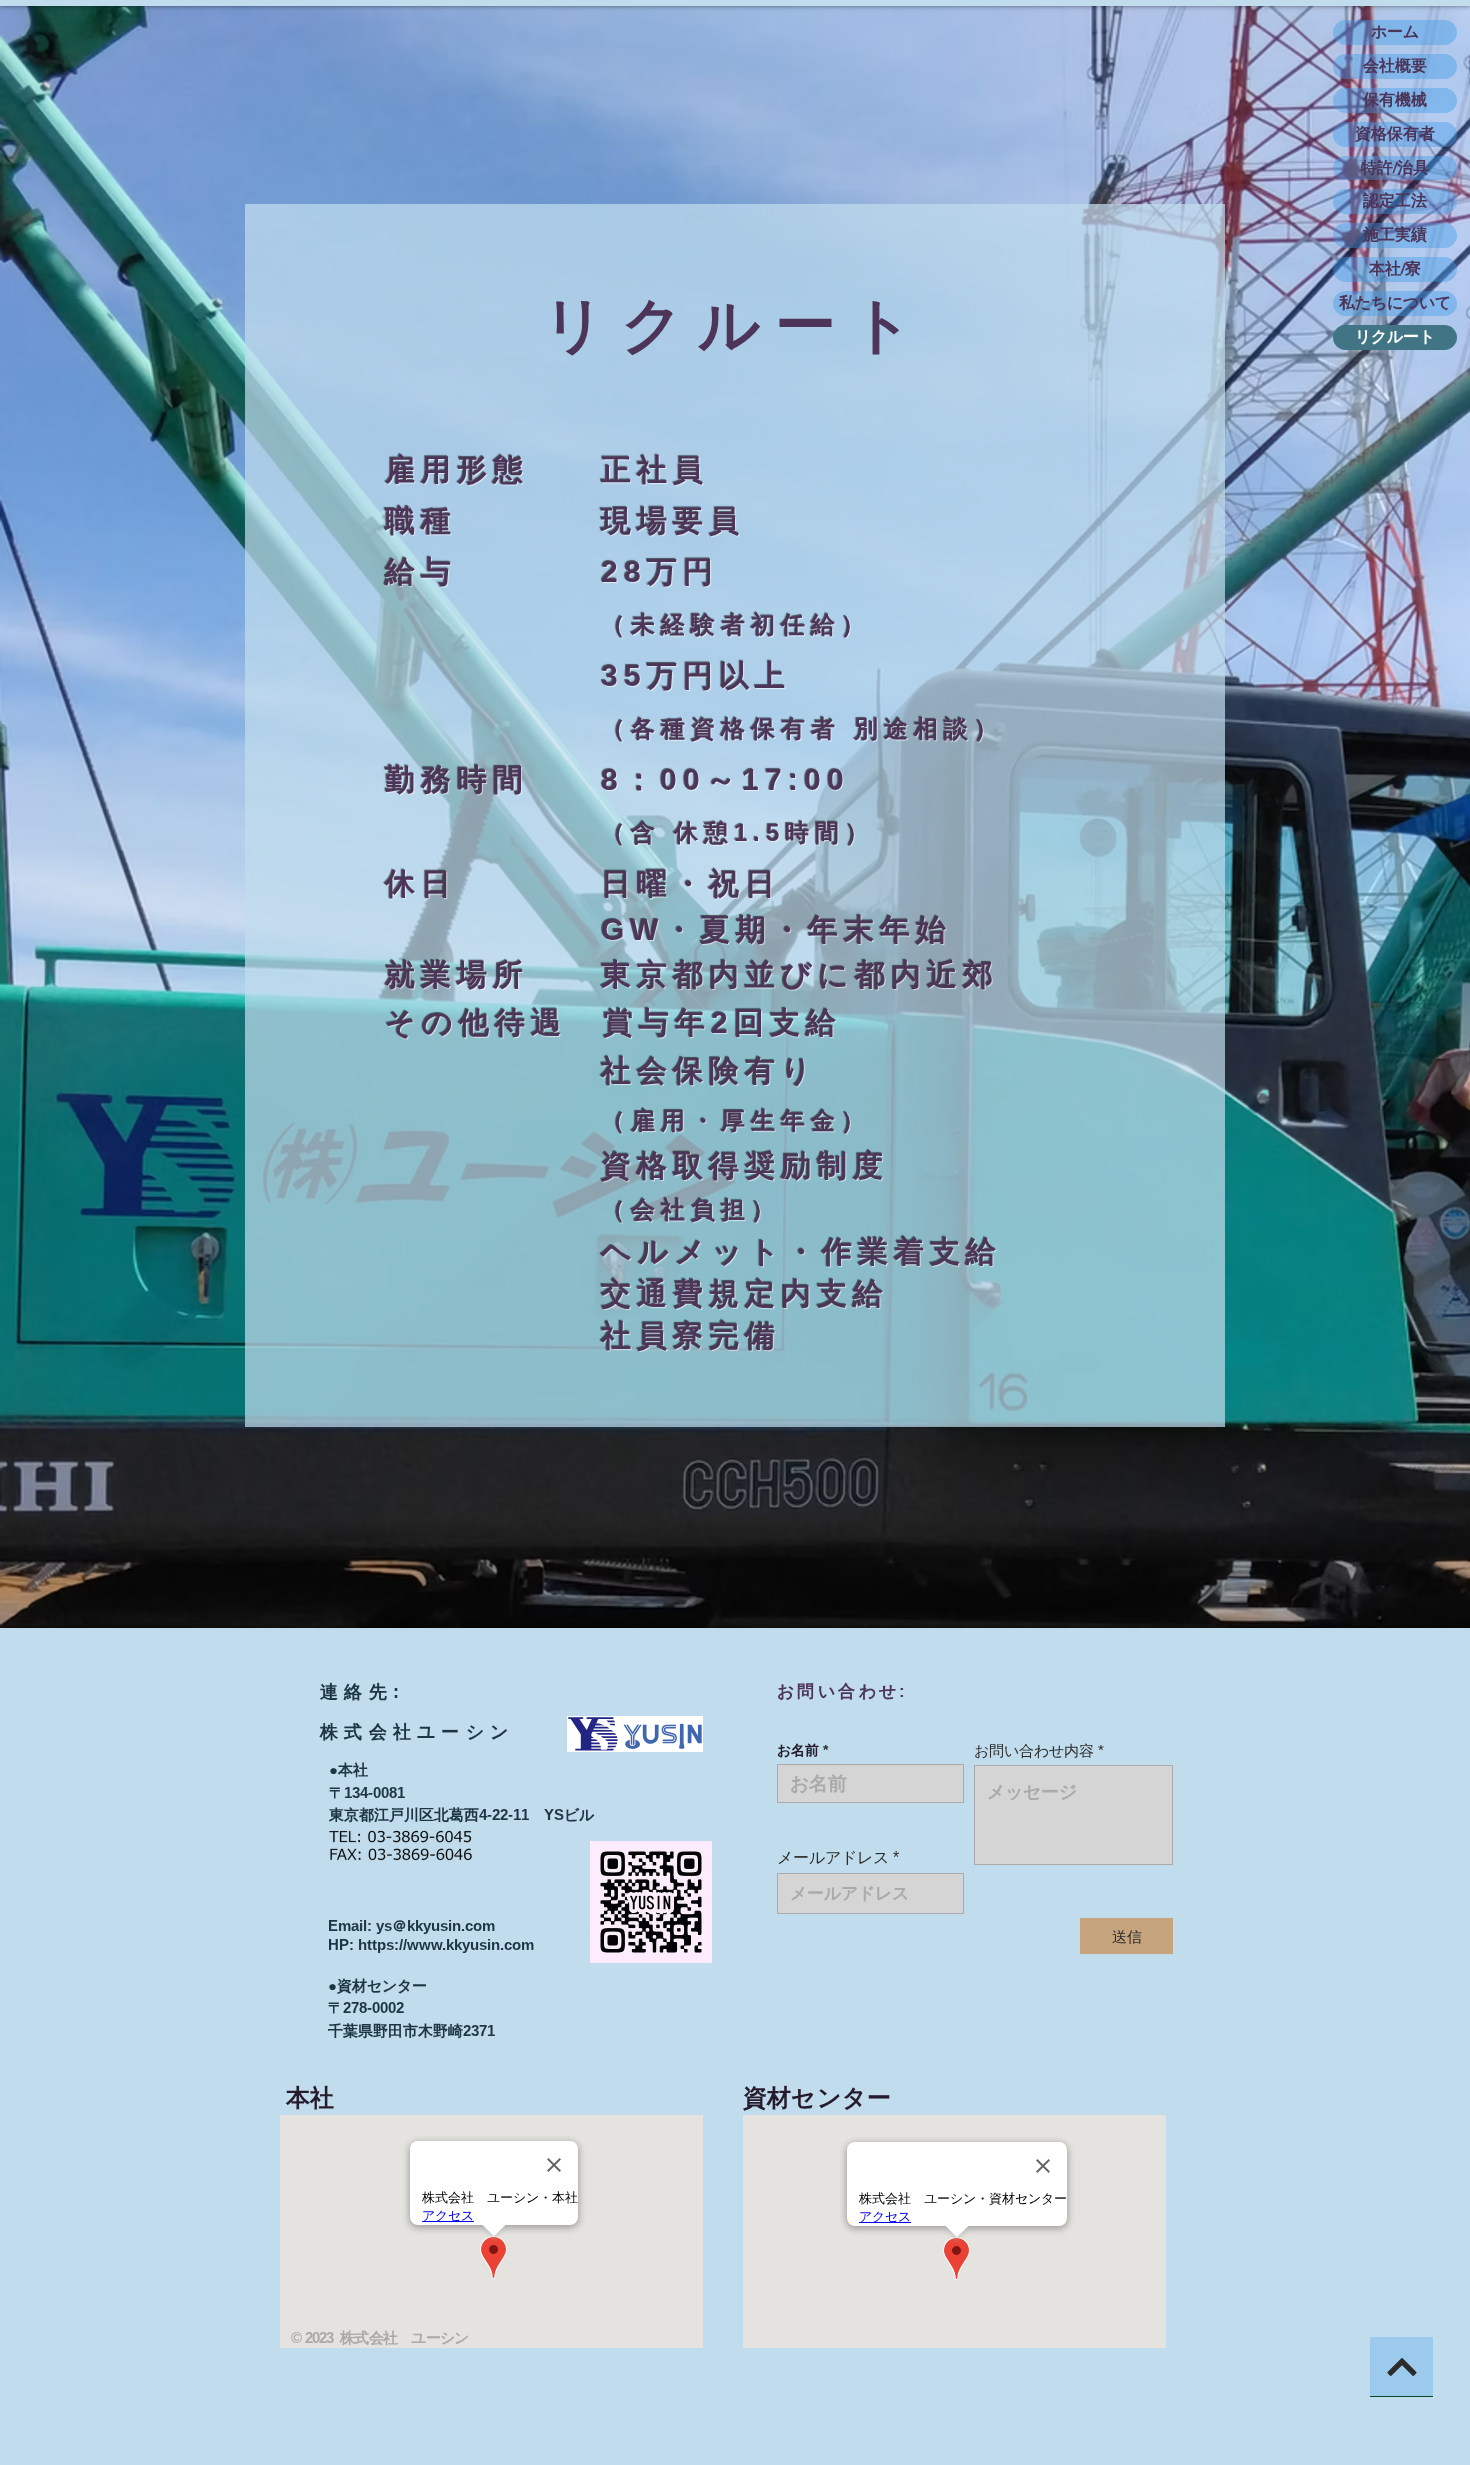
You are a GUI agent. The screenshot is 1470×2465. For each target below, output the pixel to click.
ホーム (1395, 31)
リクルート (1395, 336)
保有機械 (1395, 99)
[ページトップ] (1401, 2367)
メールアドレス (833, 1858)
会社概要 (1395, 65)
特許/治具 (1395, 167)
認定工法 (1395, 200)
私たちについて (1395, 302)
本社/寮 (1395, 268)
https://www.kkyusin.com (446, 1944)
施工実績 (1395, 234)
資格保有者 (1395, 133)
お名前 (798, 1750)
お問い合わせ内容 (1034, 1750)
